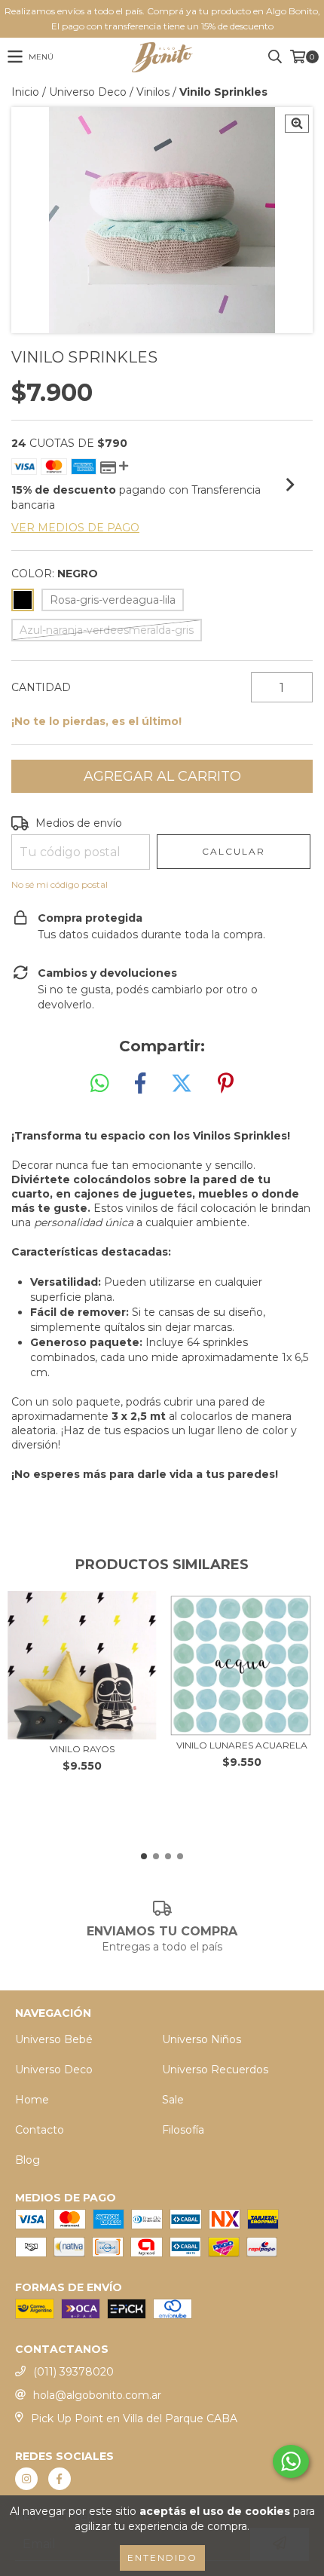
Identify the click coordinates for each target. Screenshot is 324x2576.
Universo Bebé (54, 2039)
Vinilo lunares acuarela (242, 1745)
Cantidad (41, 687)
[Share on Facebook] (140, 1084)
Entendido (162, 2558)
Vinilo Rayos (82, 1749)
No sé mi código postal (60, 884)
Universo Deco (88, 92)
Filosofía (183, 2130)
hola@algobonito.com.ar (97, 2395)
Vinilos (153, 92)
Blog (28, 2160)
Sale (173, 2100)
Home (32, 2100)
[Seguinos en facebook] (60, 2479)
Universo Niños (202, 2039)
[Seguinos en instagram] (26, 2479)
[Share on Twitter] (182, 1084)
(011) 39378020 (73, 2372)
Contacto (40, 2130)
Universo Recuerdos (215, 2070)
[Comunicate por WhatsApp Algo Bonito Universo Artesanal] (291, 2461)
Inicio (25, 92)
